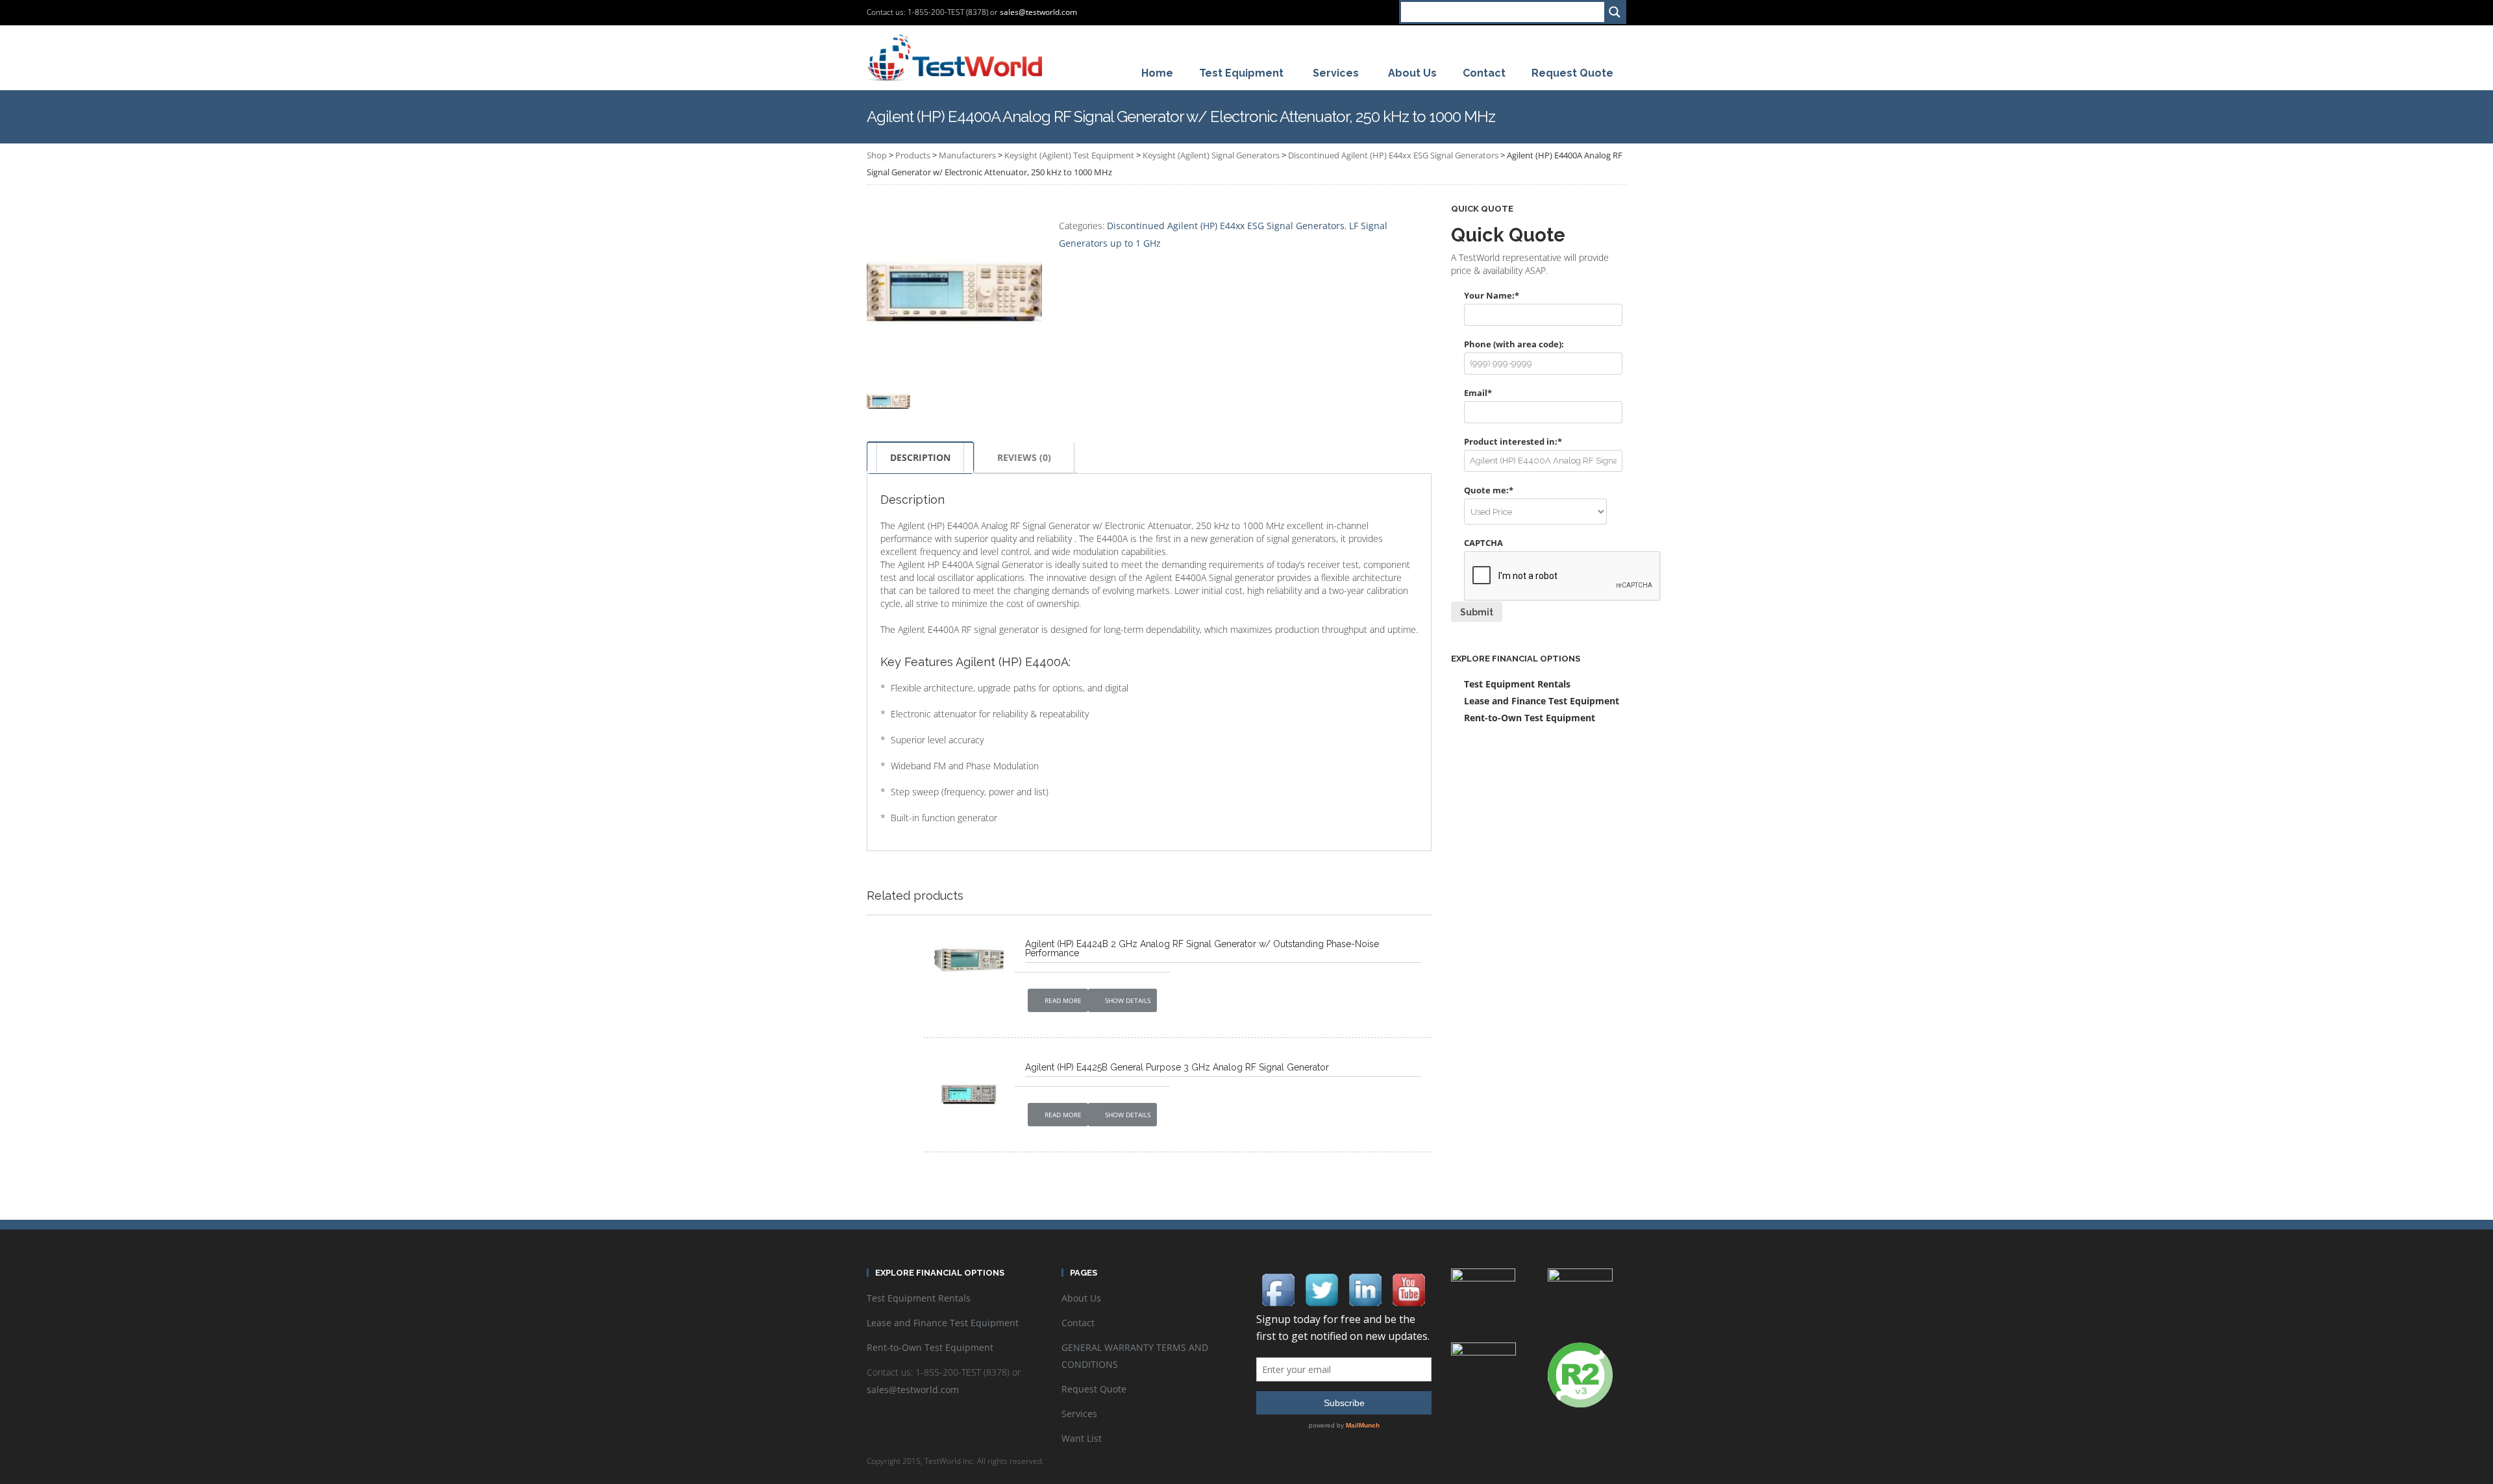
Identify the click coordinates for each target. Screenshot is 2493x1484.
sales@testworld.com (1038, 12)
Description (920, 457)
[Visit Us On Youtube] (1408, 1289)
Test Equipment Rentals (1517, 684)
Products (913, 155)
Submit (1477, 612)
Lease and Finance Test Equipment (1542, 701)
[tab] (920, 458)
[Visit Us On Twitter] (1321, 1289)
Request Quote (1094, 1389)
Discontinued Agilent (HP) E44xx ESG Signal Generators (1393, 155)
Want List (1082, 1438)
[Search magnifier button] (1614, 12)
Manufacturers (967, 155)
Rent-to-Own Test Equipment (1530, 718)
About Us (1081, 1298)
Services (1079, 1414)
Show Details (1128, 1000)
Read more (1063, 1000)
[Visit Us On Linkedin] (1365, 1289)
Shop (877, 155)
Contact (1078, 1323)
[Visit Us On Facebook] (1278, 1289)
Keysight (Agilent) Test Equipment (1069, 155)
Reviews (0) (1024, 457)
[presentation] (1563, 576)
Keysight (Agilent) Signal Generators (1211, 155)
